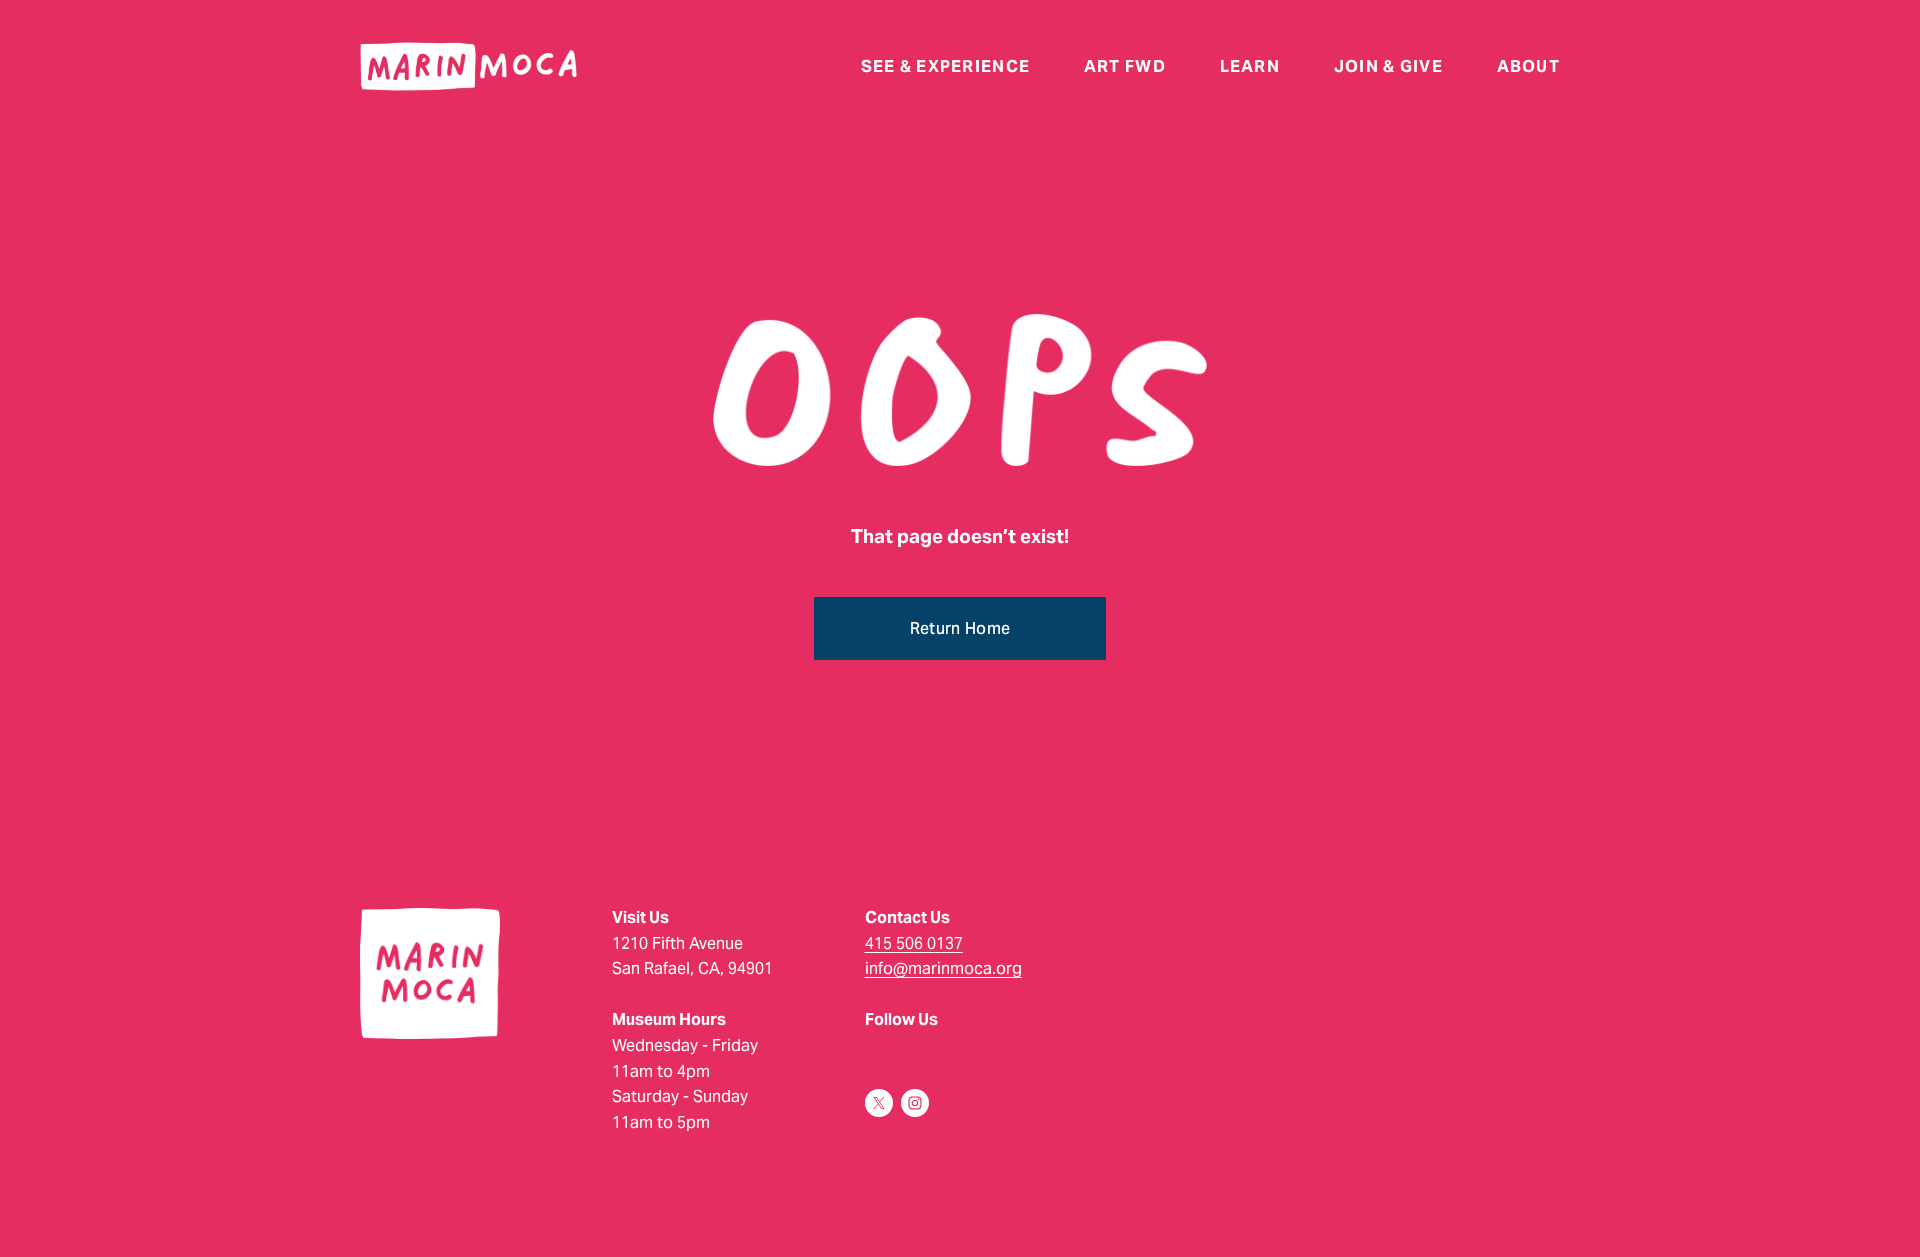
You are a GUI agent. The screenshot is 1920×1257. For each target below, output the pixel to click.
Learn (1250, 67)
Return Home (960, 628)
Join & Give (1388, 67)
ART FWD (1125, 67)
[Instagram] (915, 1103)
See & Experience (945, 67)
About (1528, 67)
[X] (879, 1103)
